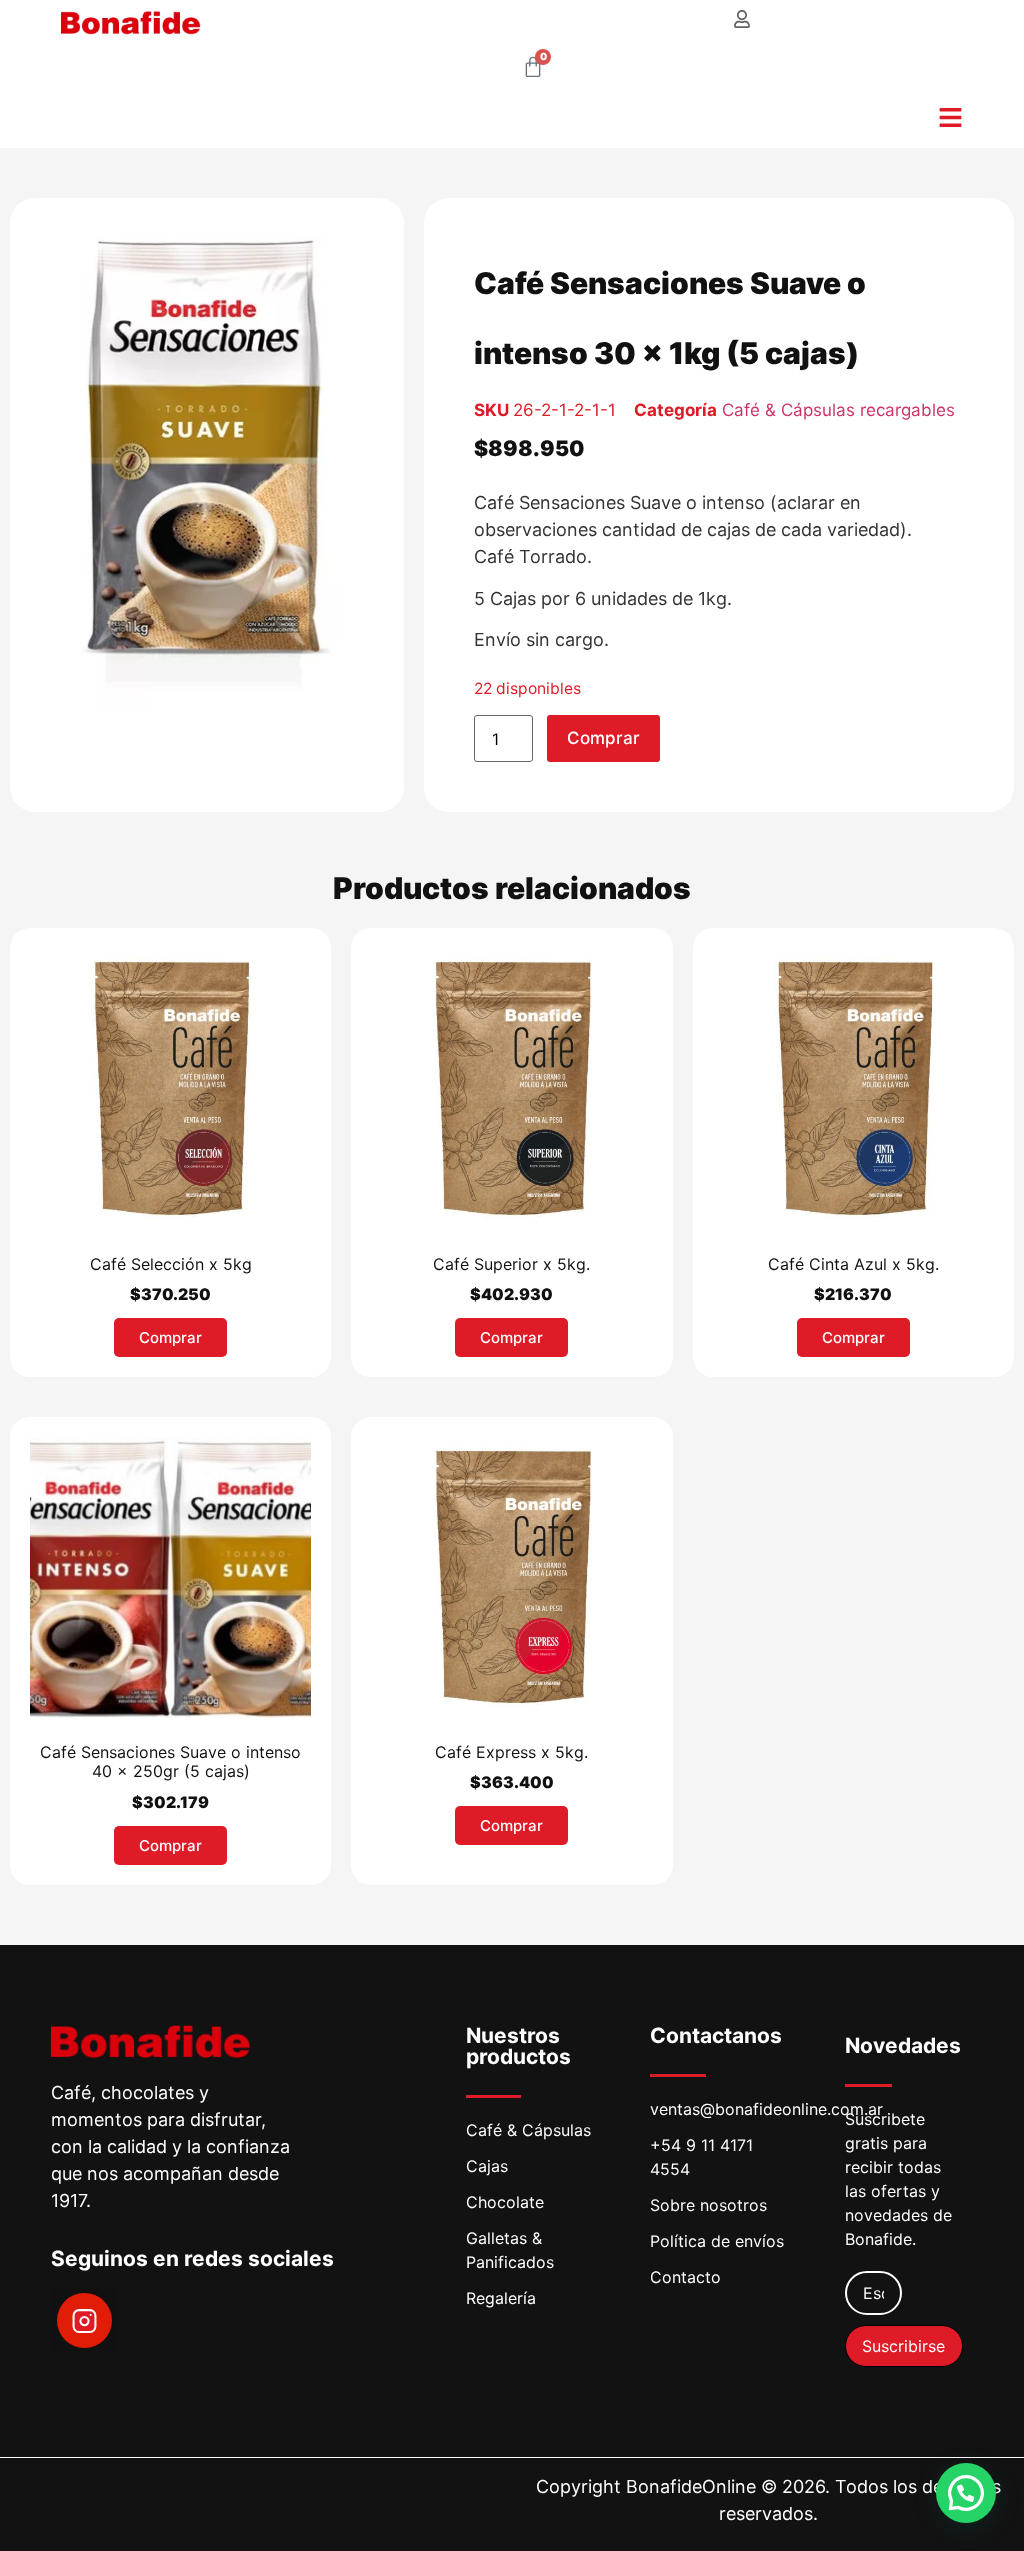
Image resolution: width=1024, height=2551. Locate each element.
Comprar (603, 738)
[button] (966, 2493)
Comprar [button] (170, 1337)
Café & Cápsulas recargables (838, 410)
